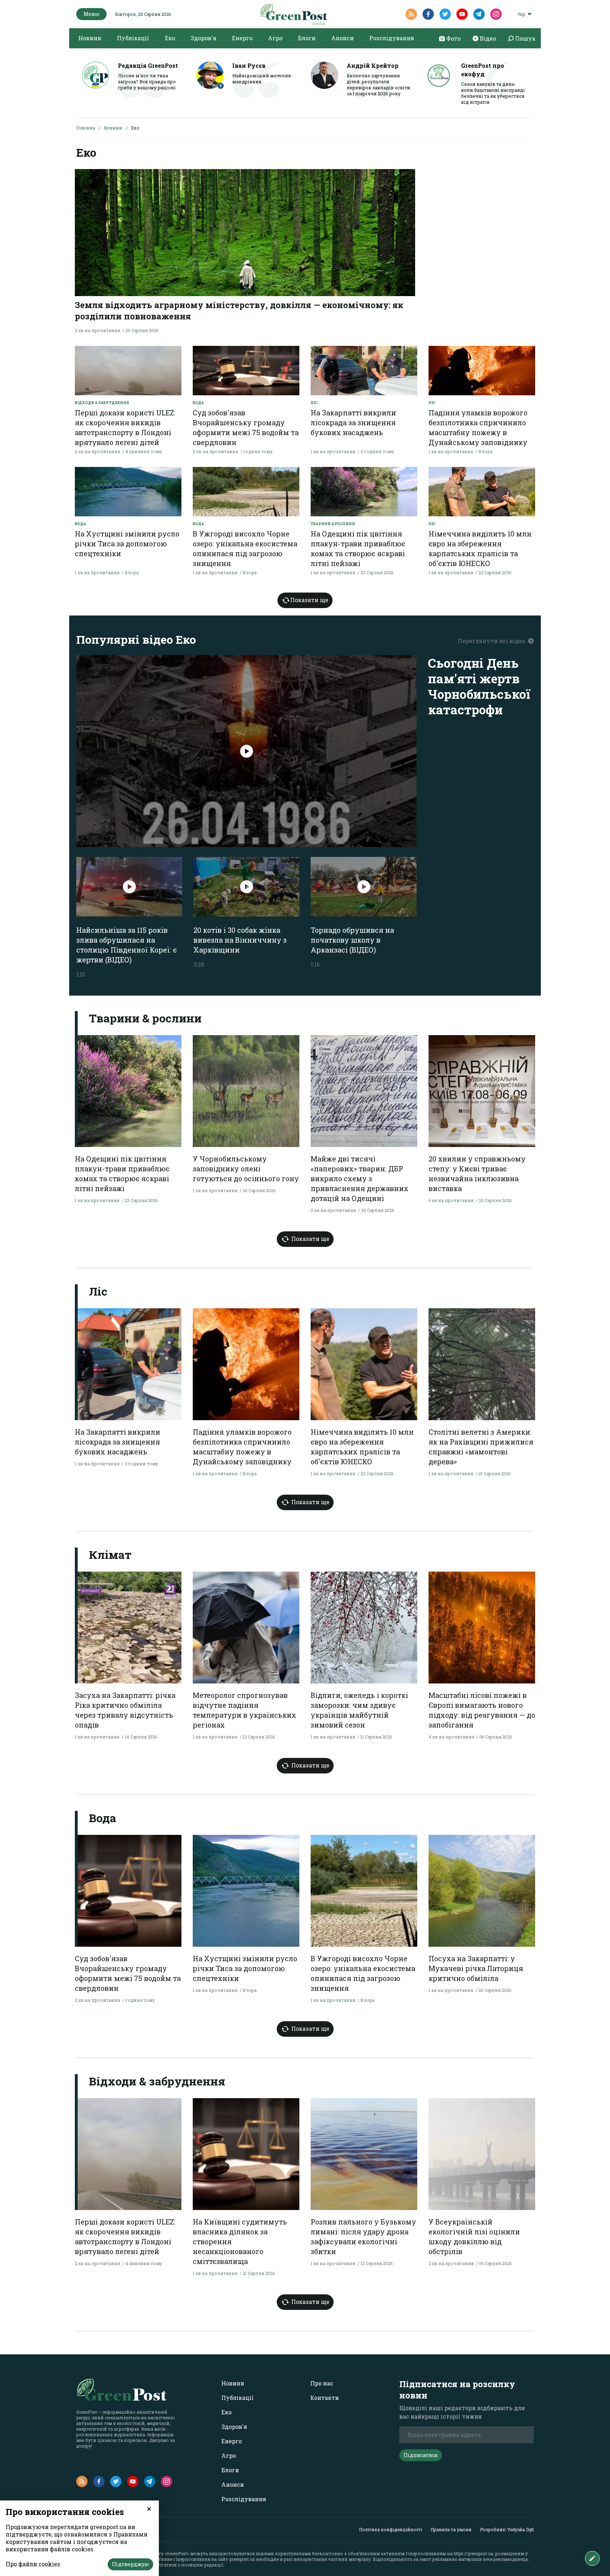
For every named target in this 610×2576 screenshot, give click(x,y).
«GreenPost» (177, 2553)
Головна (86, 128)
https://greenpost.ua (473, 2553)
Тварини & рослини (333, 524)
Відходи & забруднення (102, 403)
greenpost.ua (242, 2559)
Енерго (242, 38)
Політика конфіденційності (391, 2529)
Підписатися (421, 2455)
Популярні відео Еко (136, 639)
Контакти (325, 2398)
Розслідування (392, 38)
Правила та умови (451, 2529)
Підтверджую (130, 2564)
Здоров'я (204, 38)
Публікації (133, 38)
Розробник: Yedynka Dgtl (507, 2529)
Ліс (314, 403)
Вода (198, 403)
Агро (275, 38)
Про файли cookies (33, 2564)
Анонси (342, 38)
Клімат (109, 1554)
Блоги (307, 38)
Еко (170, 38)
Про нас (322, 2383)
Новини (90, 38)
